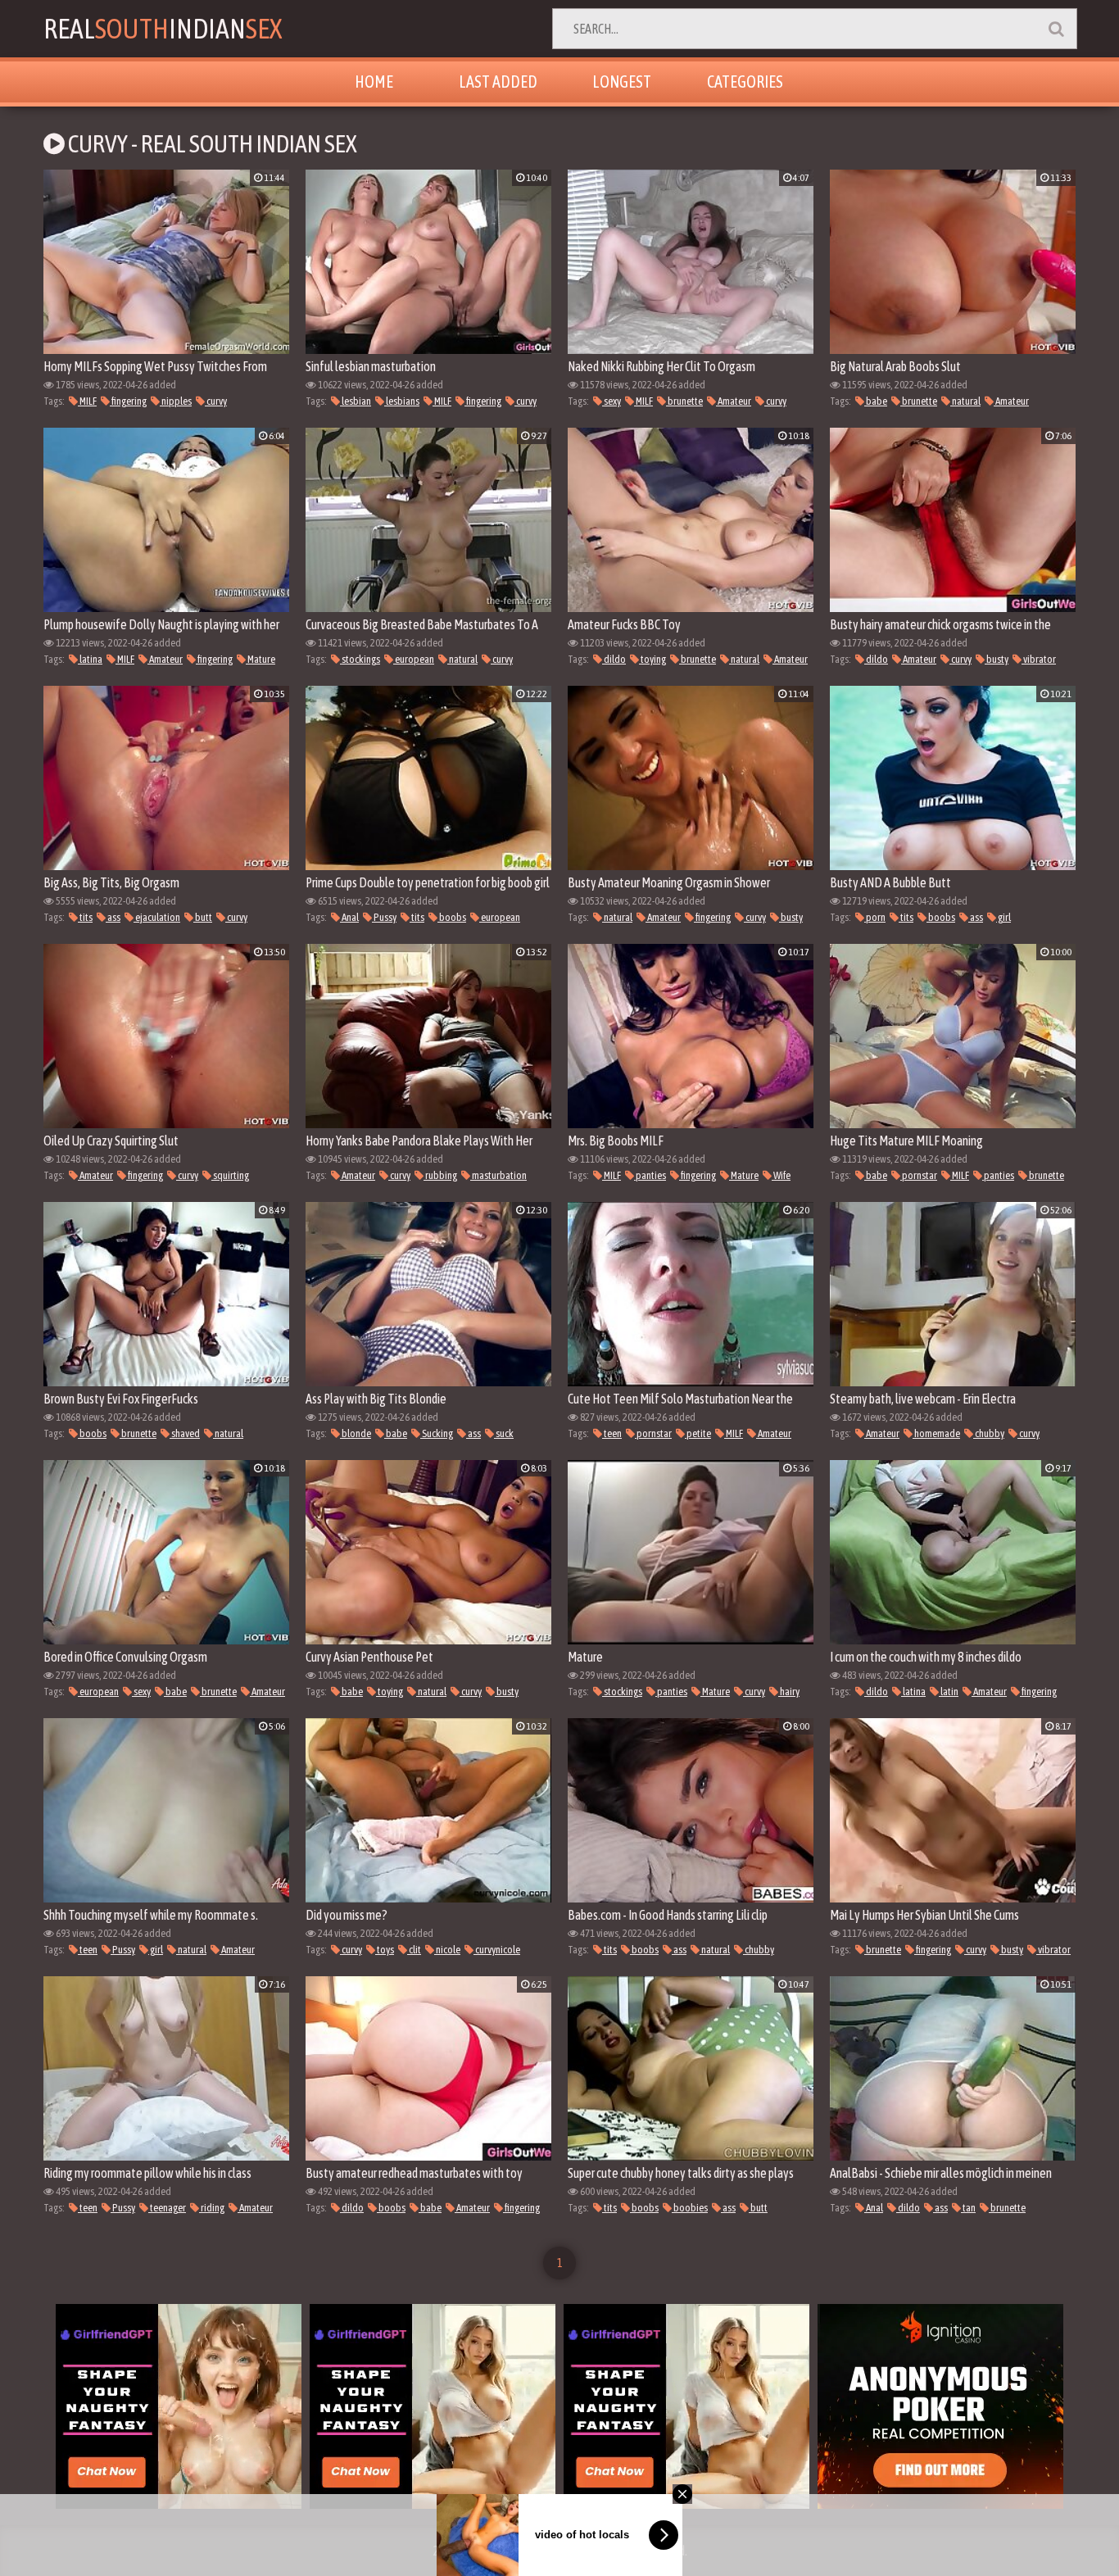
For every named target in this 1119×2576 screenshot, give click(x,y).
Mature (260, 659)
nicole (447, 1950)
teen (612, 1433)
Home (374, 82)
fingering (128, 401)
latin (949, 1692)
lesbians (402, 401)
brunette (684, 401)
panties (650, 1175)
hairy (789, 1692)
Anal (349, 917)
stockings (360, 659)
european (414, 659)
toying (652, 659)
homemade (936, 1433)
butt (203, 917)
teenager (167, 2208)
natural (965, 401)
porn (875, 917)
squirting (230, 1175)
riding (212, 2208)
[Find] (1056, 29)
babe (876, 401)
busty (997, 659)
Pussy (384, 917)
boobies (690, 2208)
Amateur (734, 401)
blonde (356, 1433)
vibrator (1039, 659)
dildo (614, 659)
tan (968, 2208)
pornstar (919, 1175)
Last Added (498, 82)
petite (698, 1433)
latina (90, 659)
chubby (989, 1433)
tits (85, 917)
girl (1003, 917)
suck (504, 1433)
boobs (452, 917)
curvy (216, 401)
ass (113, 917)
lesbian (356, 401)
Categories (745, 82)
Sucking (437, 1433)
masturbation (498, 1175)
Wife (781, 1175)
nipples (176, 401)
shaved (185, 1433)
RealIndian (163, 28)
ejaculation (157, 917)
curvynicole (497, 1950)
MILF (87, 401)
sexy (612, 401)
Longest (622, 82)
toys (385, 1950)
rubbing (440, 1175)
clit (414, 1950)
